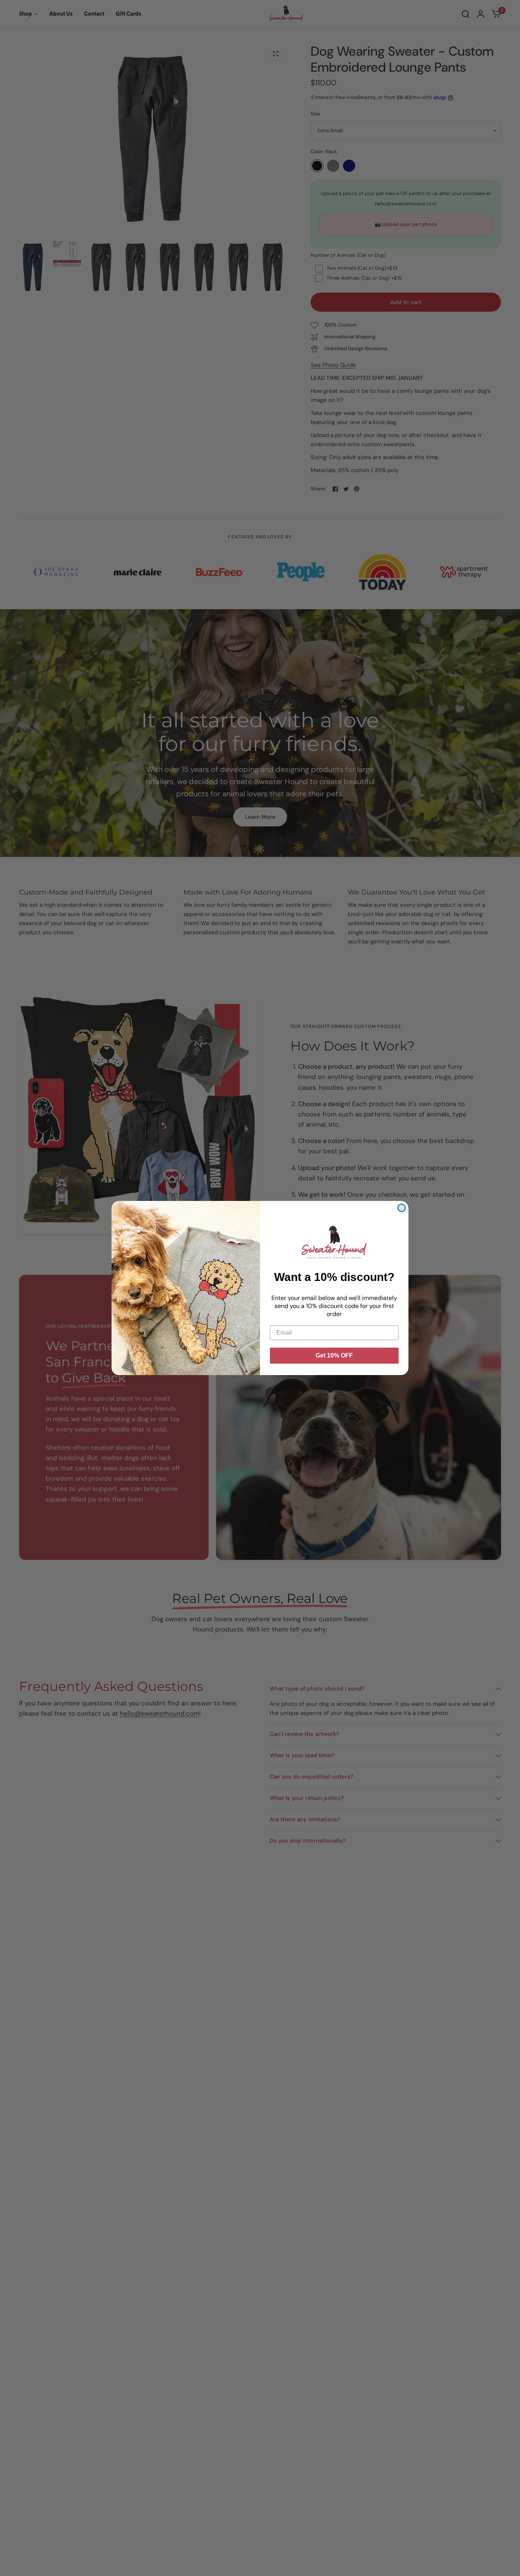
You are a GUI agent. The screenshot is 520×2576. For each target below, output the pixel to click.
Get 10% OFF (334, 1355)
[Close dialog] (402, 1208)
